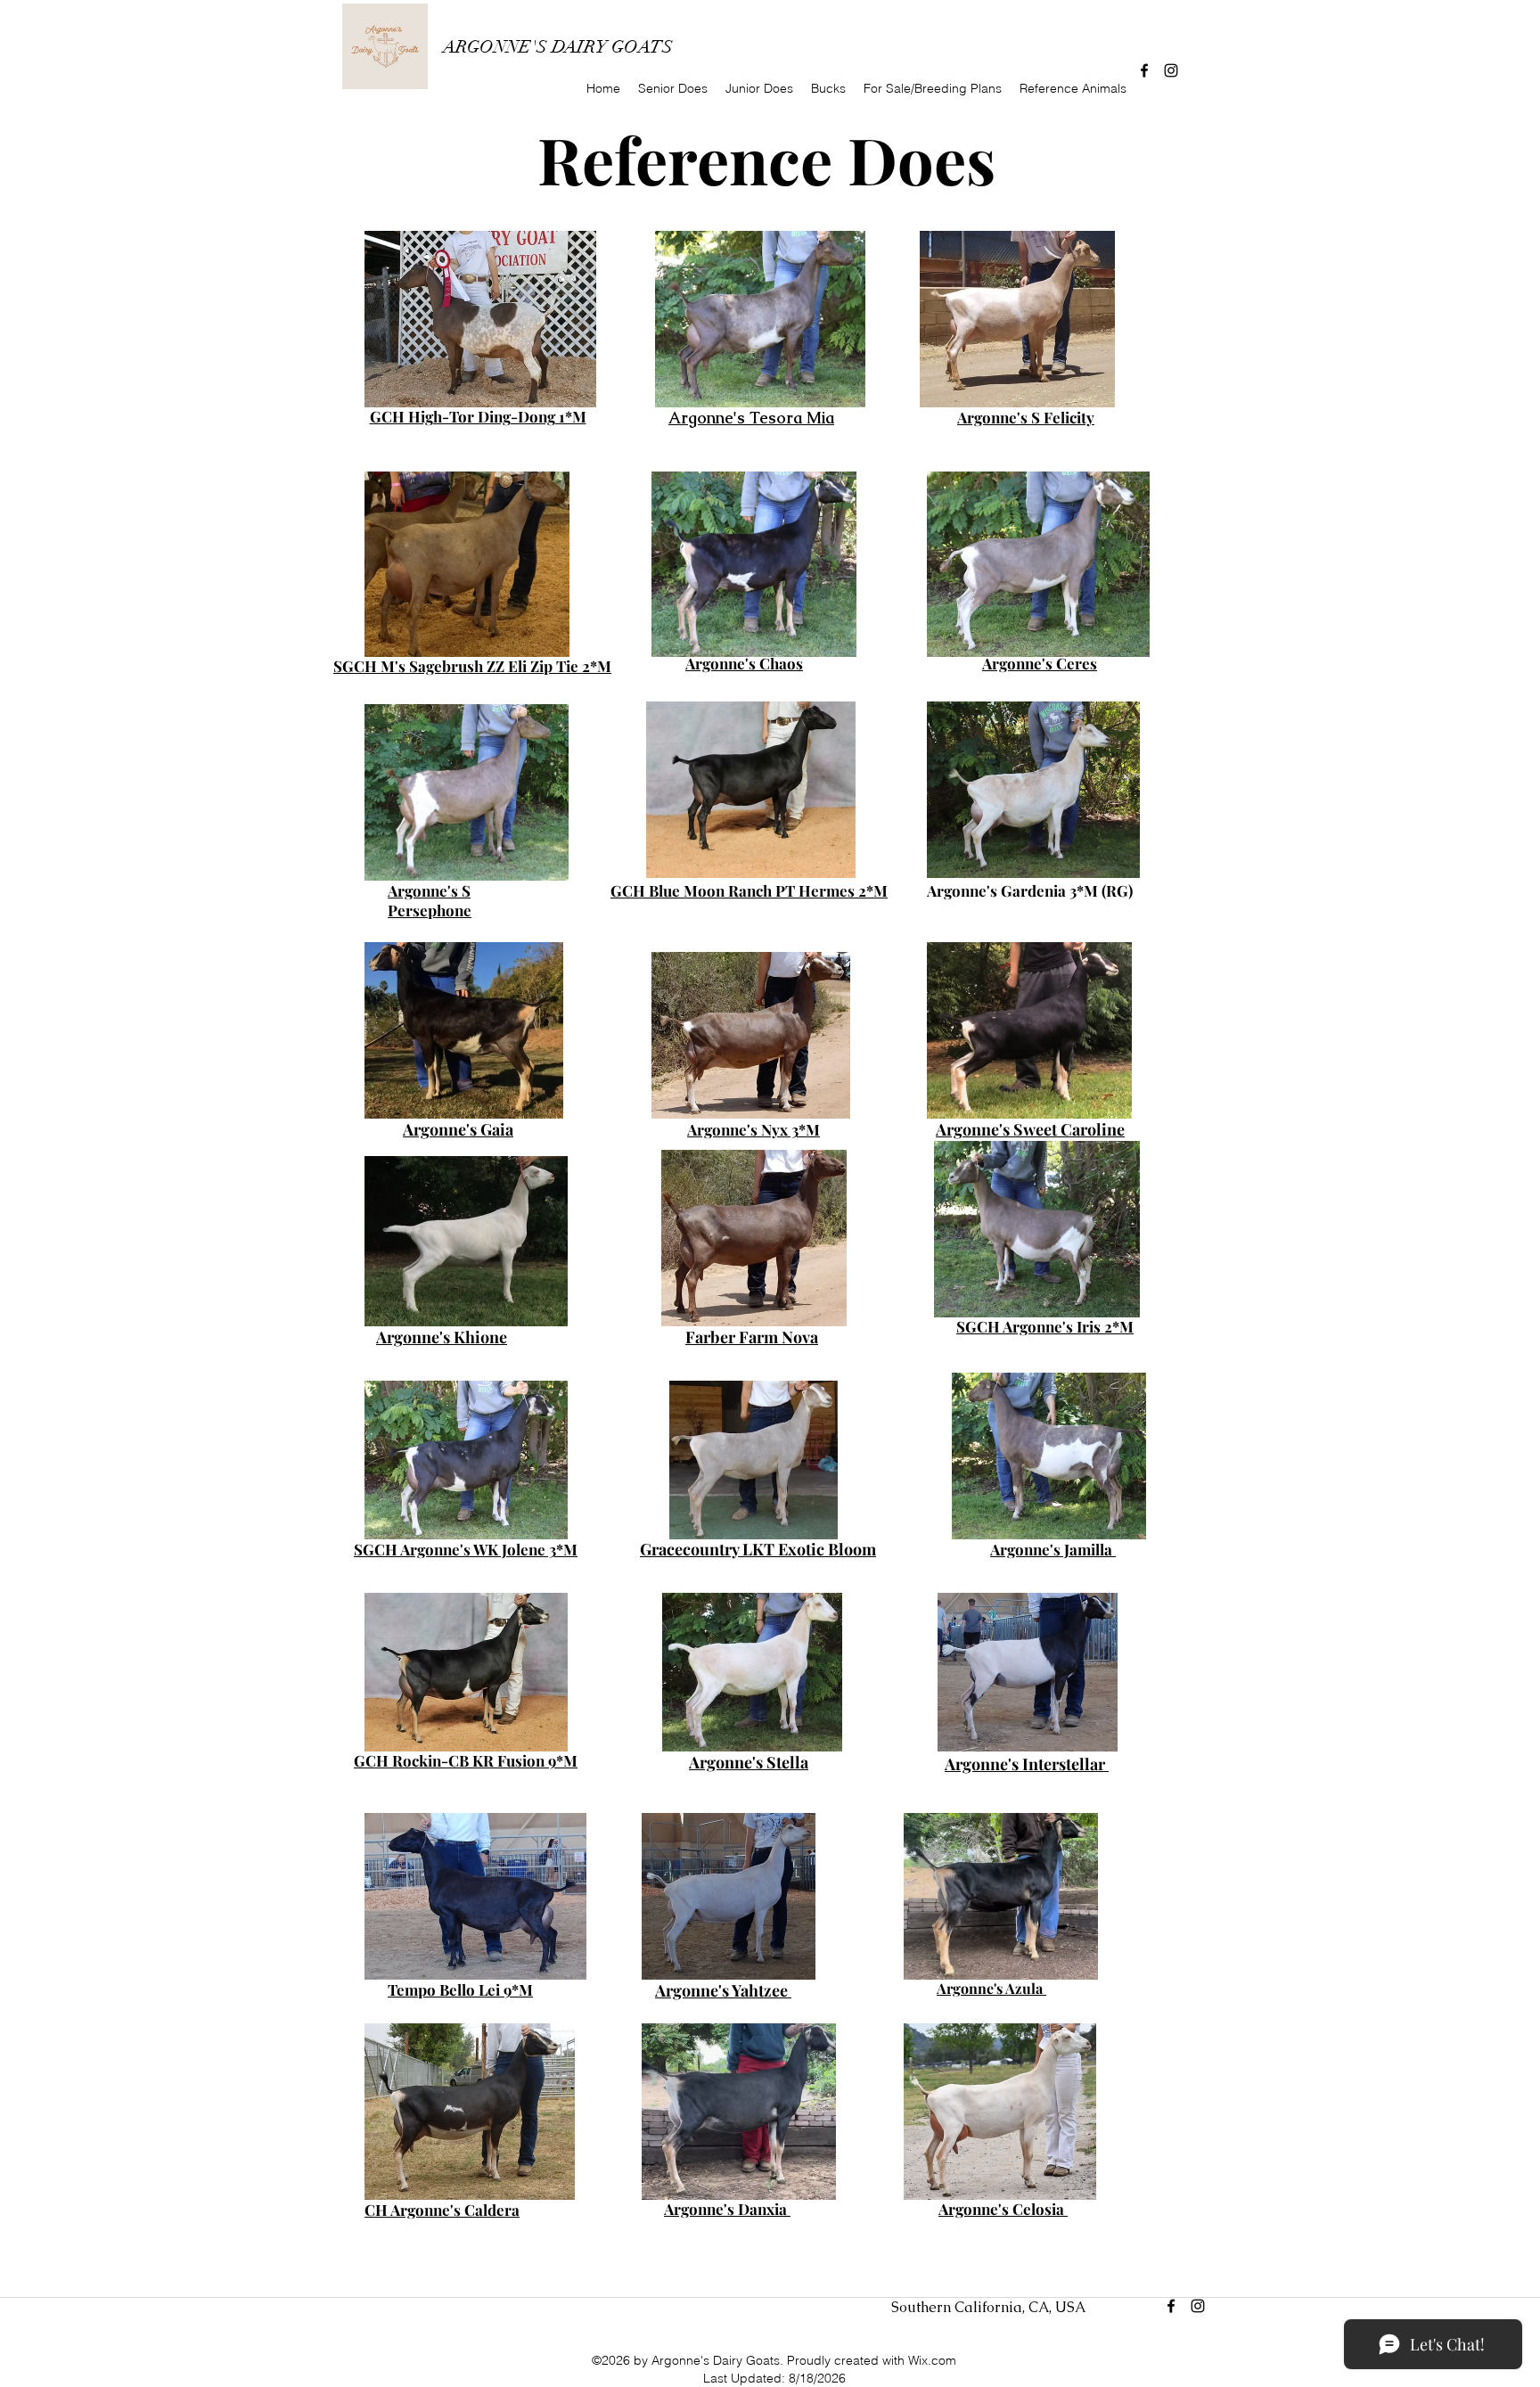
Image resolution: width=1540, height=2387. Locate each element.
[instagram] (1171, 70)
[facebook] (1144, 70)
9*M (518, 1989)
